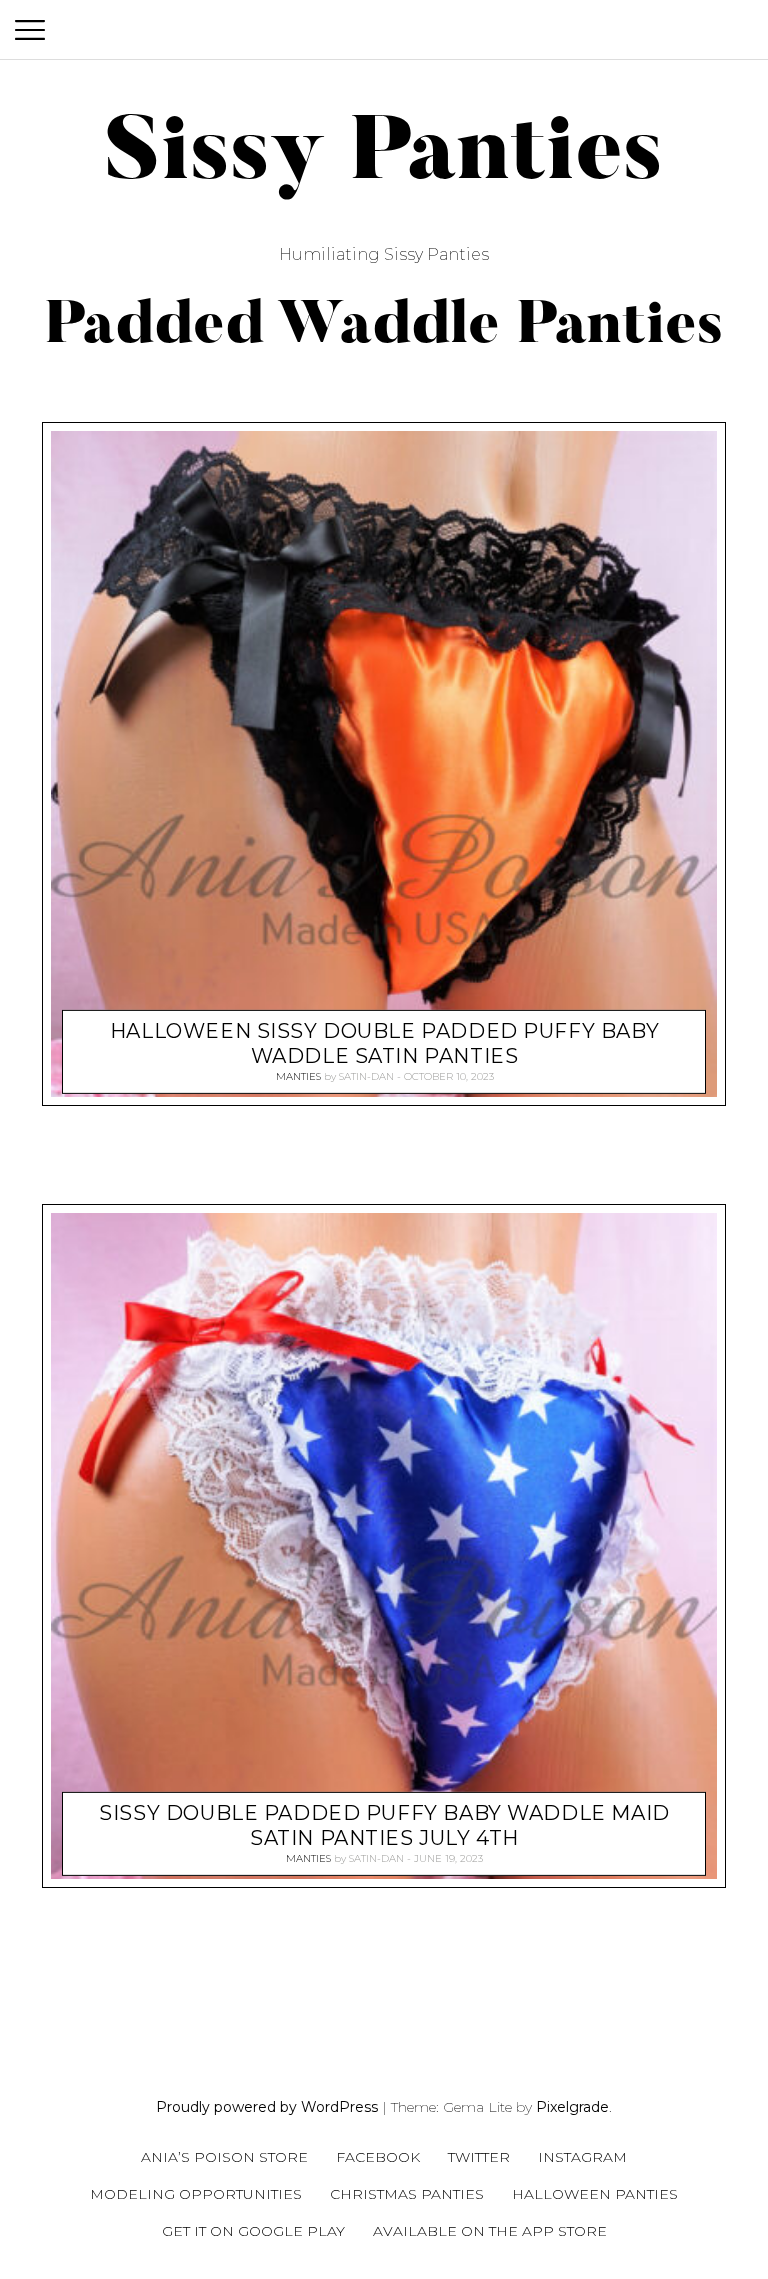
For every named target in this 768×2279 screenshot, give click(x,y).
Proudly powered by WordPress (267, 2107)
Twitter (479, 2157)
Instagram (582, 2157)
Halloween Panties (595, 2194)
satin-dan (366, 1076)
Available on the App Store (490, 2231)
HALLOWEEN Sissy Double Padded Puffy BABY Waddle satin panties (384, 1043)
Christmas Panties (407, 2194)
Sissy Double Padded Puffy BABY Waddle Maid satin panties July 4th (384, 1825)
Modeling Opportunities (196, 2194)
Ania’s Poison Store (224, 2157)
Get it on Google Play (253, 2231)
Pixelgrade (572, 2107)
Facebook (378, 2157)
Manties (298, 1076)
